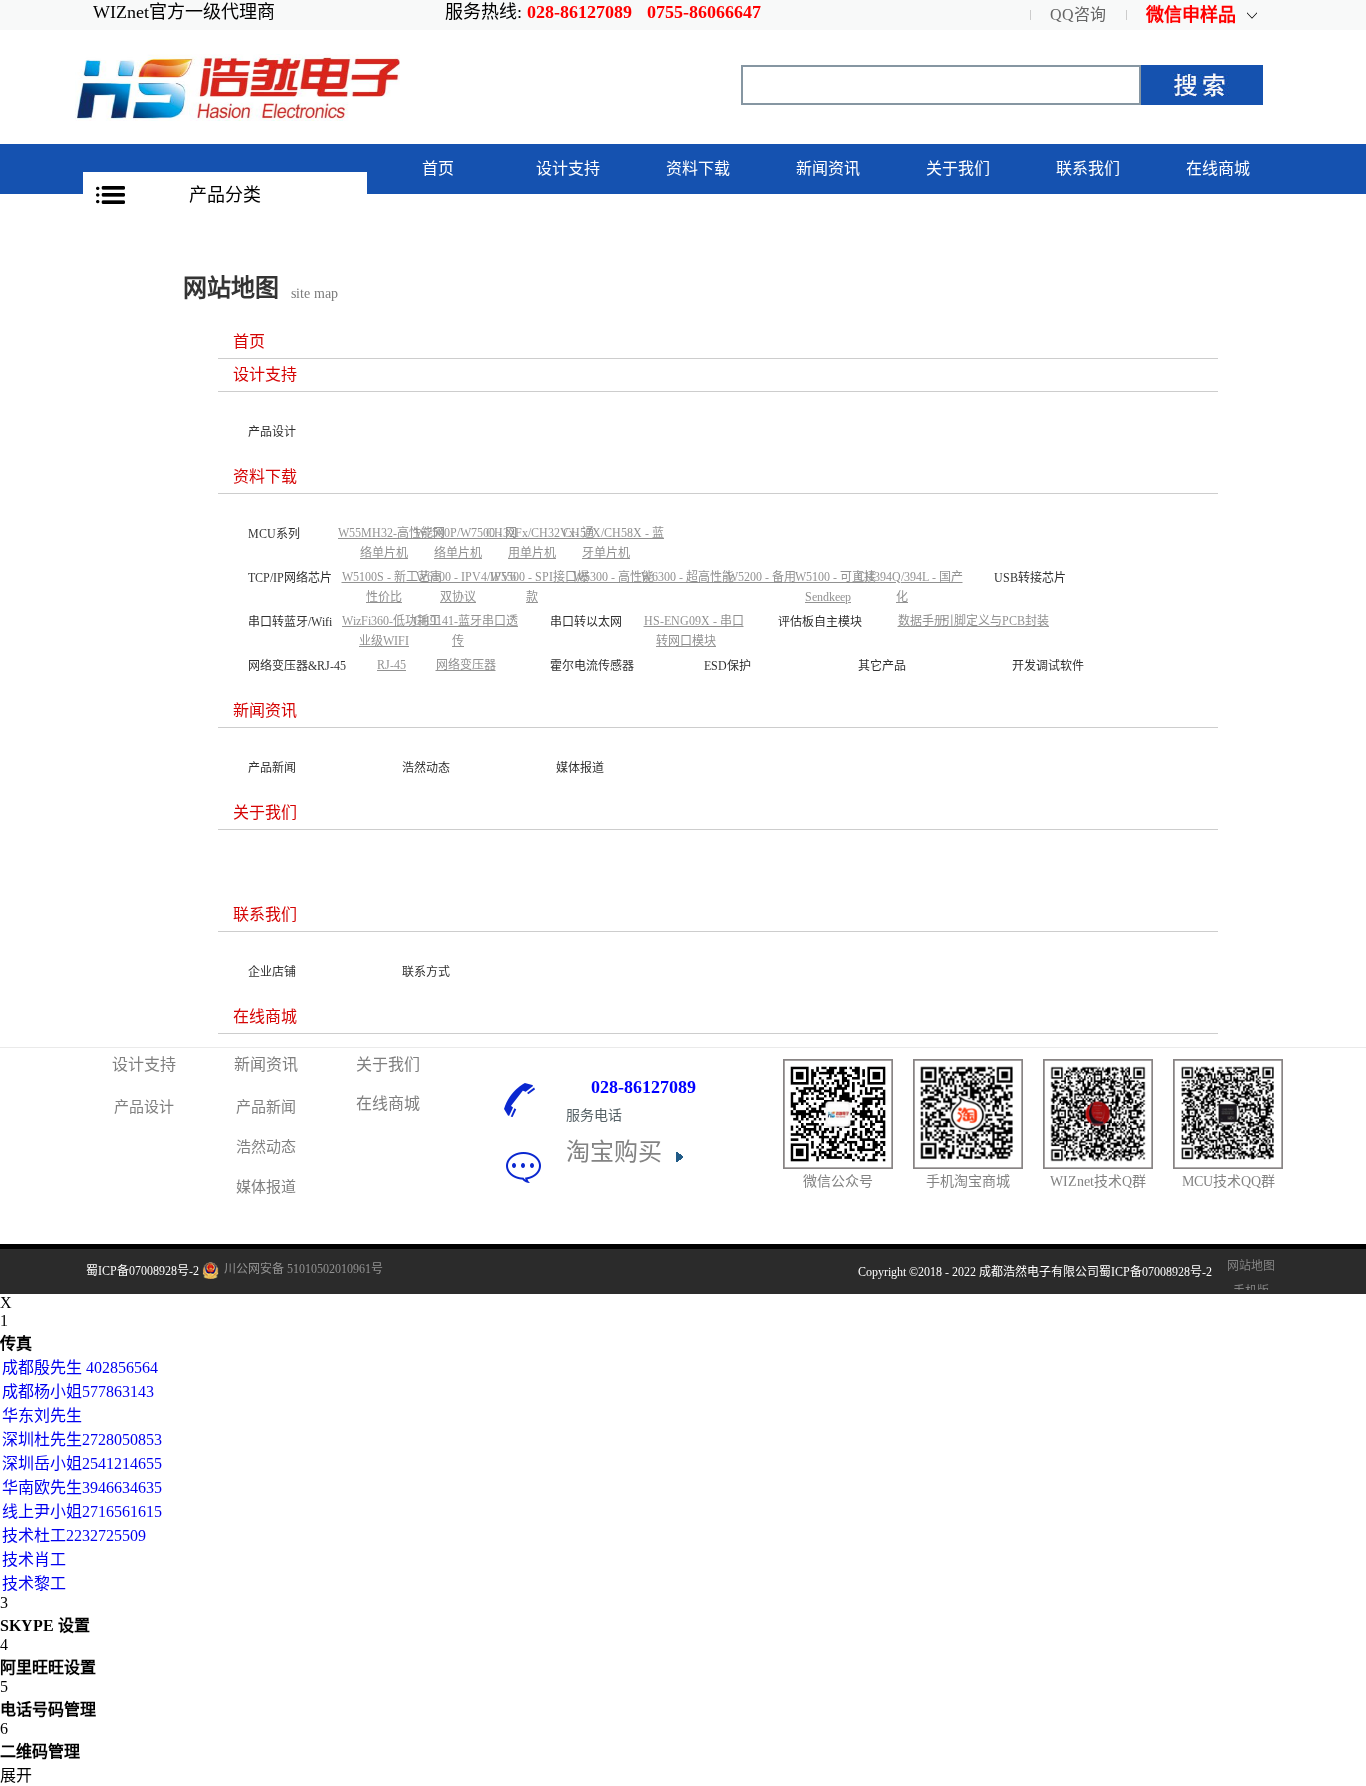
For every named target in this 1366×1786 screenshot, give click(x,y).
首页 (438, 168)
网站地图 (1248, 1266)
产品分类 (225, 195)
